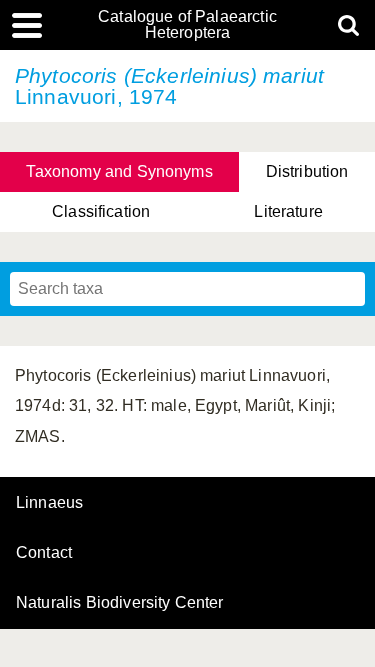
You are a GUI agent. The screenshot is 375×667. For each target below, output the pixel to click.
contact (44, 552)
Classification (101, 211)
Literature (288, 211)
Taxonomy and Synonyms (119, 171)
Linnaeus (49, 503)
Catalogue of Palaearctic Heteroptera (187, 25)
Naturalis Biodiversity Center (120, 603)
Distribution (307, 171)
